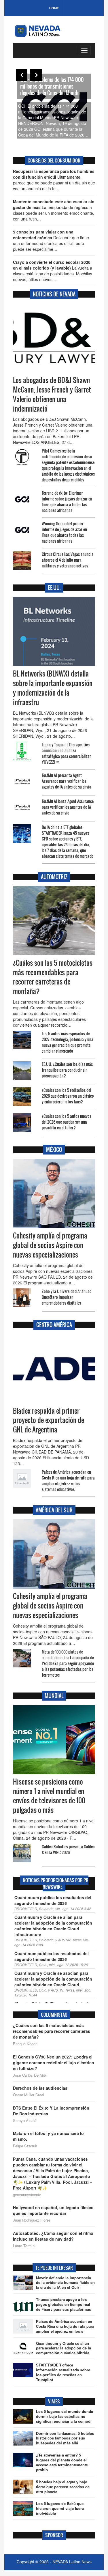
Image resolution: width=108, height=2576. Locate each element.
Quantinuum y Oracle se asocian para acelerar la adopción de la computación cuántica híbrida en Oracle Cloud (53, 1979)
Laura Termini (24, 2246)
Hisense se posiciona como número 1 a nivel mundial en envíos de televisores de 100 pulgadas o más (49, 1796)
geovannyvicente (27, 2195)
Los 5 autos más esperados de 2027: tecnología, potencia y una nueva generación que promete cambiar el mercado (68, 1042)
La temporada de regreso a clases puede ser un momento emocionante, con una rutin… (54, 210)
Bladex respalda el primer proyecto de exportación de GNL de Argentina (49, 1420)
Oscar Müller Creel (29, 2095)
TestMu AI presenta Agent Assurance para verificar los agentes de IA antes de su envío (67, 781)
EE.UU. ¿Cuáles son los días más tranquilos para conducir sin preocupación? (67, 1070)
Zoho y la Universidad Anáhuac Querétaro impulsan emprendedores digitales (67, 1297)
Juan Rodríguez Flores (32, 2220)
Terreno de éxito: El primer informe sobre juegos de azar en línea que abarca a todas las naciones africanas (67, 501)
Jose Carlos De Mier (30, 2075)
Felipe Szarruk (25, 2146)
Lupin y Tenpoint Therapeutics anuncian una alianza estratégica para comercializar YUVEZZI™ (66, 753)
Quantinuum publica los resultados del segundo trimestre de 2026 (53, 1900)
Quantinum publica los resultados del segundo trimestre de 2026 (52, 1956)
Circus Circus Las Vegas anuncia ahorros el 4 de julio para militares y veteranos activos (68, 560)
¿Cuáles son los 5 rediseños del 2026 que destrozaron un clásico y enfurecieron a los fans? (68, 1096)
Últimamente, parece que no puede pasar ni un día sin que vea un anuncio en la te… (54, 180)
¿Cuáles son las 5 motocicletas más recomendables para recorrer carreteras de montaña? (53, 977)
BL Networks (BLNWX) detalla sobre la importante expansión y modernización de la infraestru (53, 688)
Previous (22, 75)
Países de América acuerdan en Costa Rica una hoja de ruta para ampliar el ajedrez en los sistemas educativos (68, 1481)
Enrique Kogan (25, 2044)
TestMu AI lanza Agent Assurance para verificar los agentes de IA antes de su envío (68, 807)
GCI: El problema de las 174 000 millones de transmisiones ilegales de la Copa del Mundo (52, 86)
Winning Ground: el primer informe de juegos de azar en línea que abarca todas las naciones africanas (64, 532)
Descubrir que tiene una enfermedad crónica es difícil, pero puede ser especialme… (51, 240)
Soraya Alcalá (25, 2121)
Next (36, 75)
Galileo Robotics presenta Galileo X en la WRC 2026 (68, 1849)
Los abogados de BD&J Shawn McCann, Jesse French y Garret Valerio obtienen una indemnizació (52, 394)
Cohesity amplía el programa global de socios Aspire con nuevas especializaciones (50, 1245)
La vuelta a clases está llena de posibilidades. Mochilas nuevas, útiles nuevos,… (53, 271)
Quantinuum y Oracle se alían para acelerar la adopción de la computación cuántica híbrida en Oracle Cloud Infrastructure (53, 1926)
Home (54, 8)
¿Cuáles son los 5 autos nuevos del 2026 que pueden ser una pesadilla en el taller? (67, 1122)
